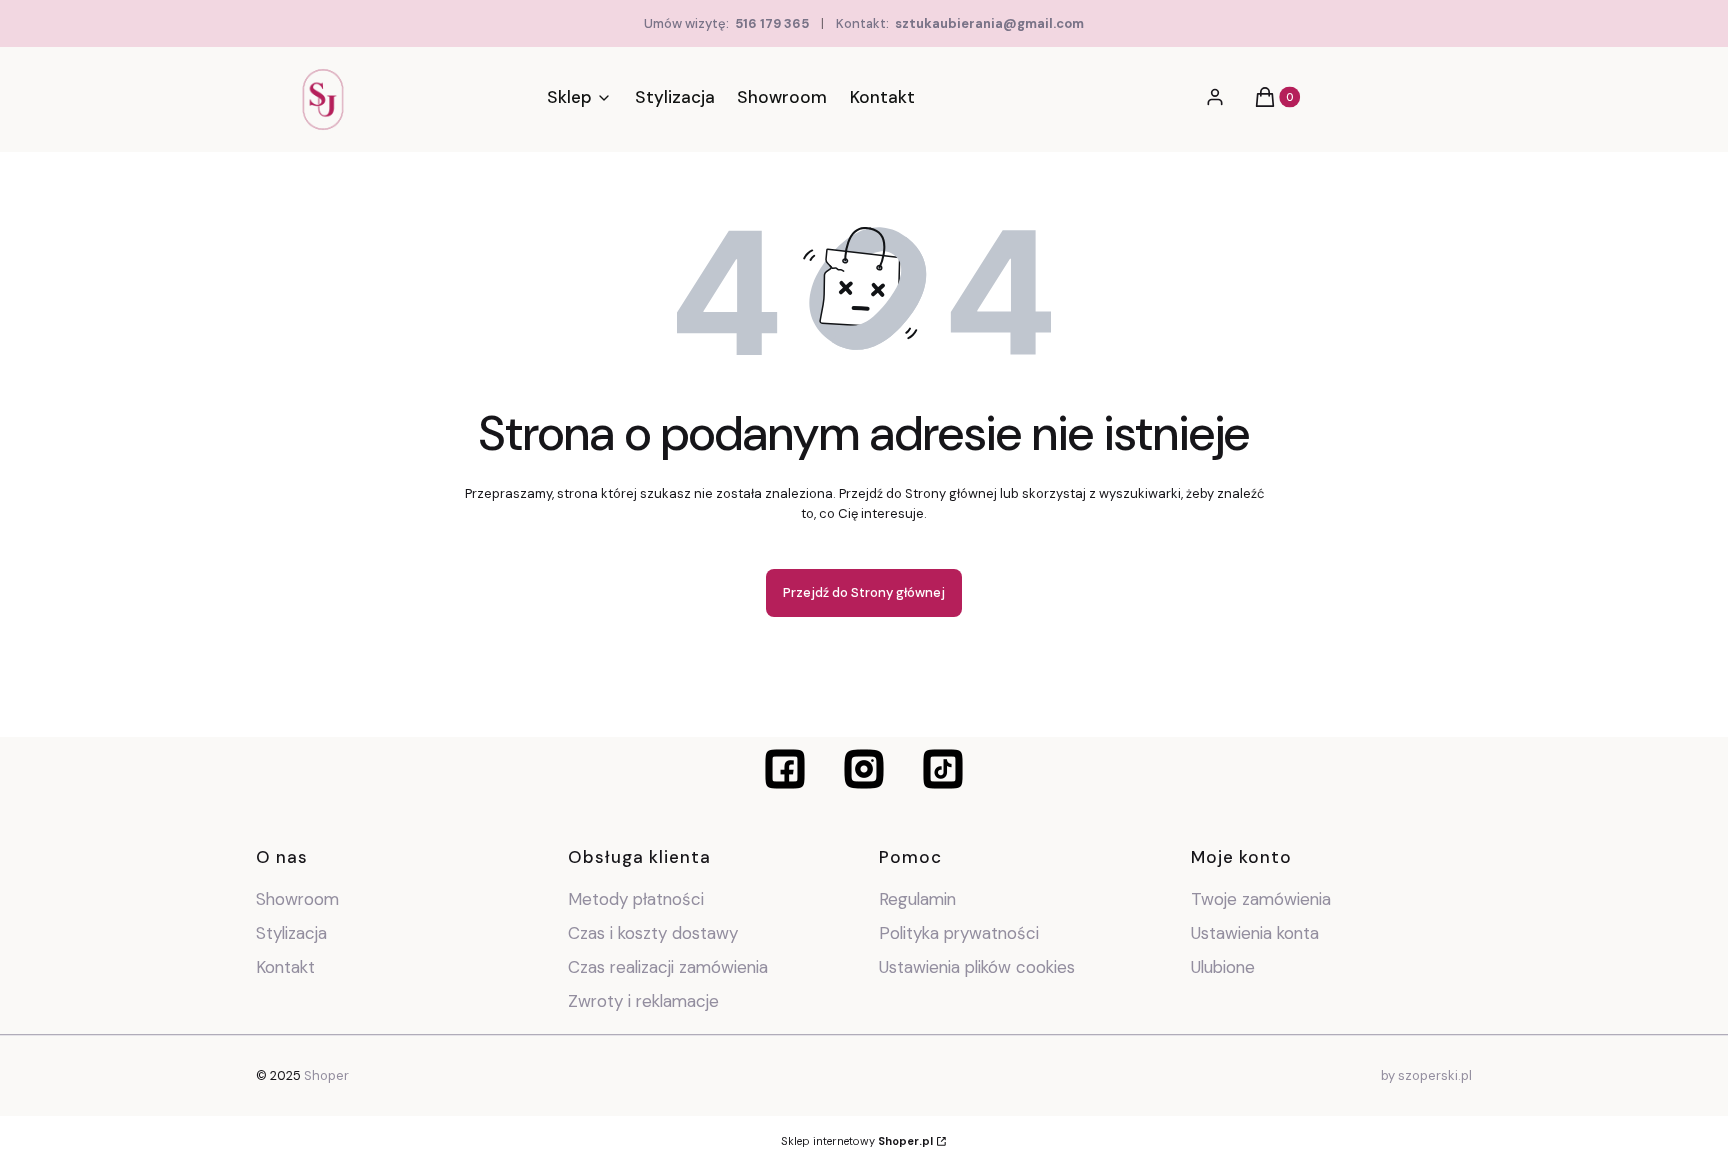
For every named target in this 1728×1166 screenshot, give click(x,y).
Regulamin (917, 899)
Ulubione (1223, 967)
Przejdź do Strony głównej (864, 592)
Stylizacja (291, 933)
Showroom (297, 899)
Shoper (326, 1075)
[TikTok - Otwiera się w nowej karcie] (943, 769)
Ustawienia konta (1255, 933)
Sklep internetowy (857, 1141)
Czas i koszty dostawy (653, 933)
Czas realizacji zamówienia (668, 967)
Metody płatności (636, 899)
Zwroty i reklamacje (643, 1001)
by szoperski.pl (1426, 1075)
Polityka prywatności (959, 933)
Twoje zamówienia (1261, 899)
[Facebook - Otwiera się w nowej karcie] (785, 769)
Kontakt (285, 967)
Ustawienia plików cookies (979, 967)
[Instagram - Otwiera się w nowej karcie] (864, 769)
